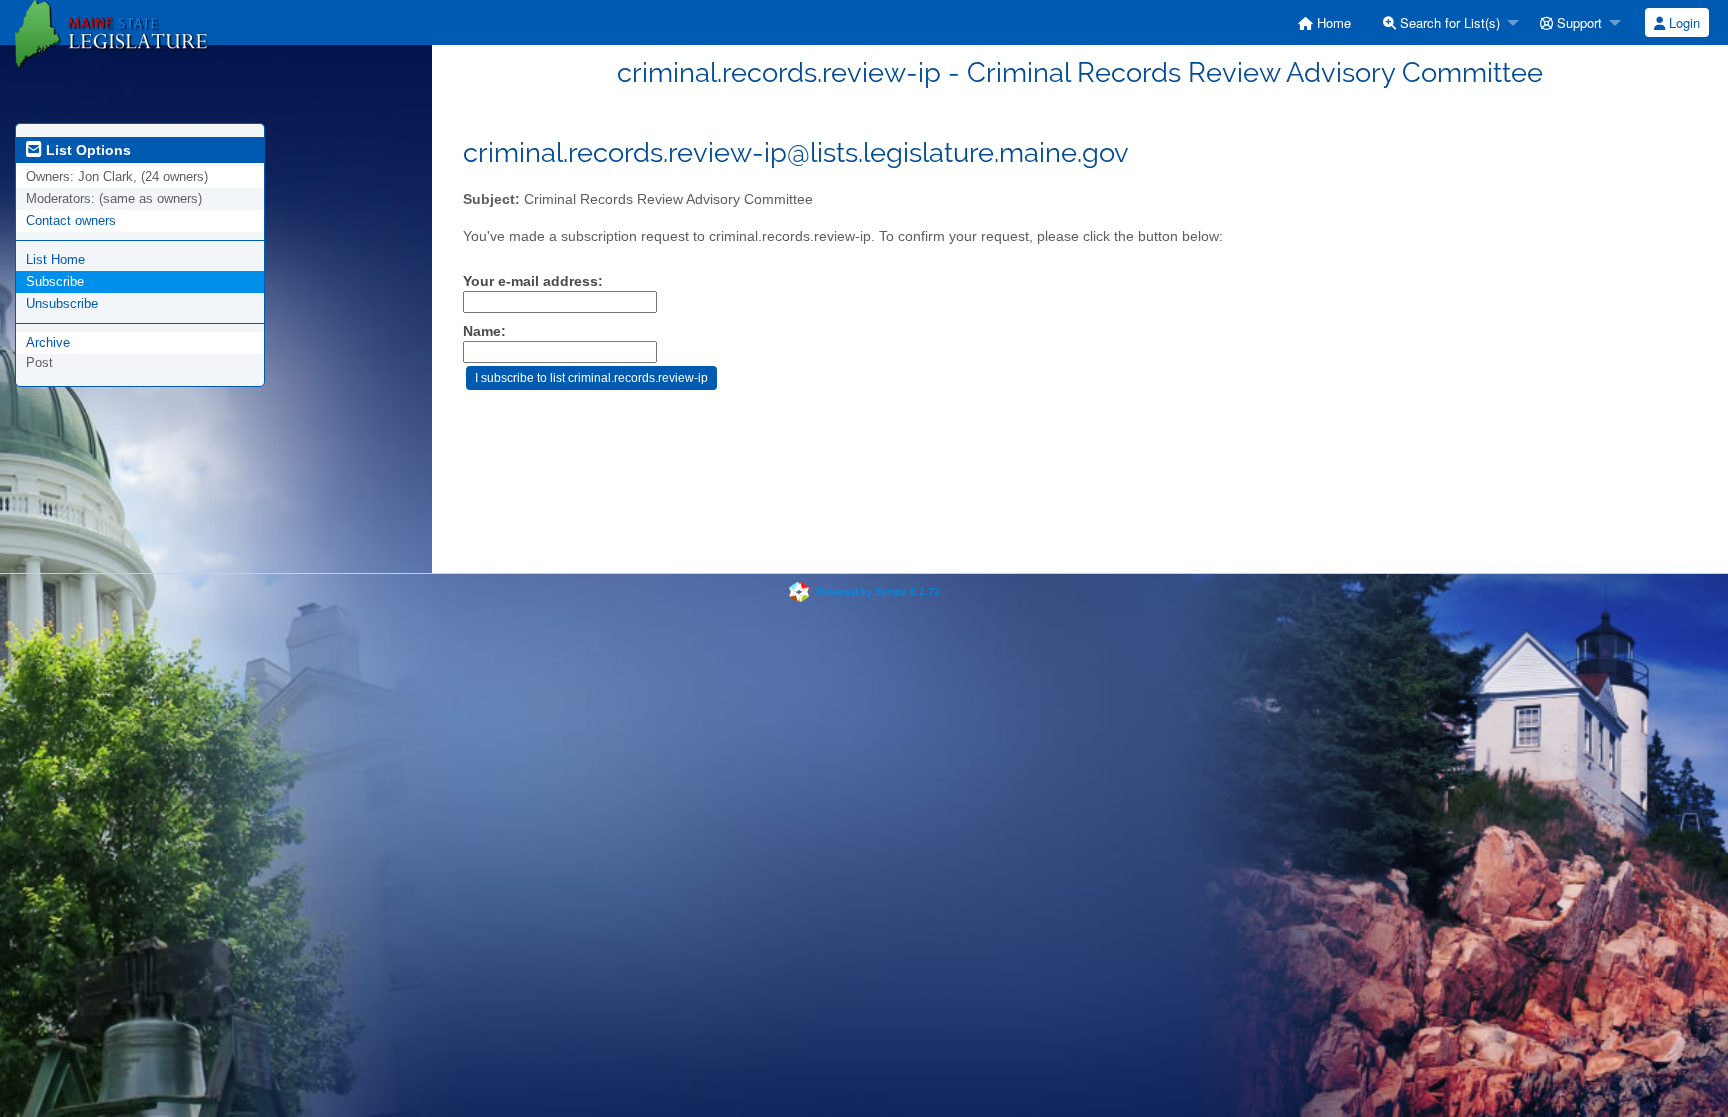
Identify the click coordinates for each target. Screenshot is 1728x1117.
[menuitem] (1324, 22)
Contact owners (71, 220)
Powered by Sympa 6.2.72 (878, 591)
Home (1332, 22)
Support (1577, 22)
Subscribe (55, 281)
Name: (484, 331)
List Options (86, 150)
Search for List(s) (1448, 22)
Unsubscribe (62, 303)
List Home (55, 259)
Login (1682, 22)
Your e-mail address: (533, 281)
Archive (48, 342)
